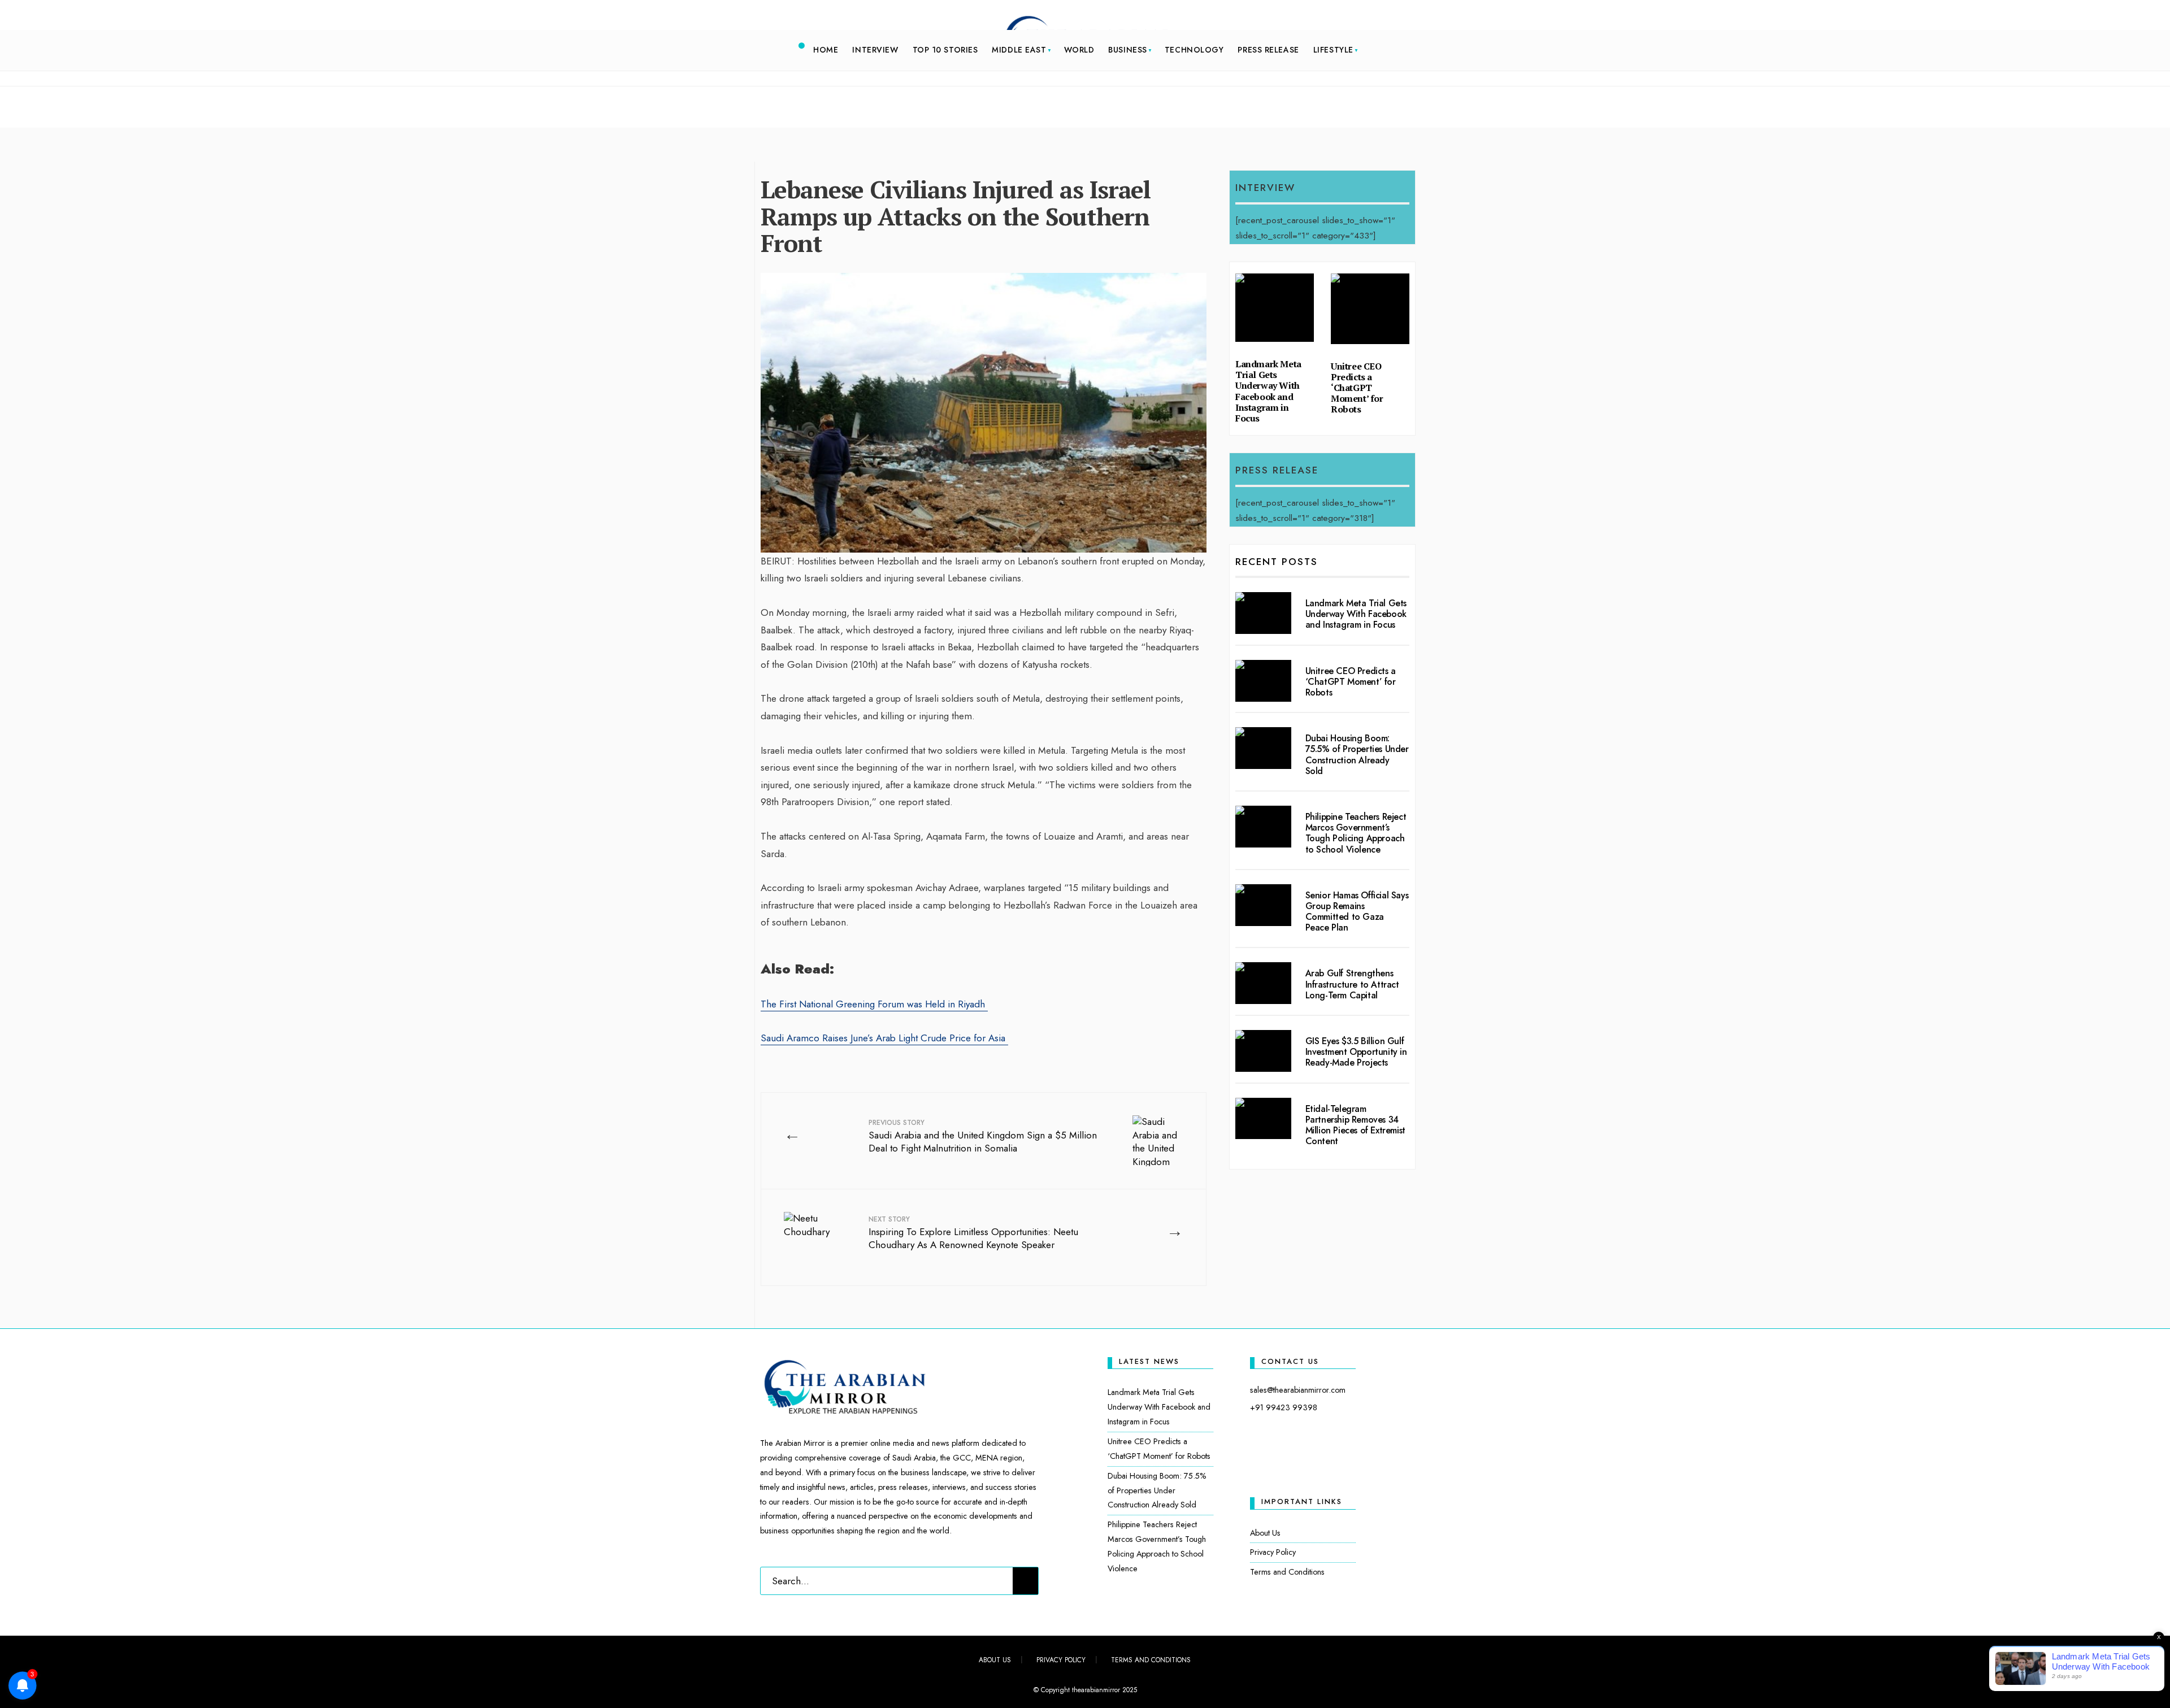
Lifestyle (1333, 50)
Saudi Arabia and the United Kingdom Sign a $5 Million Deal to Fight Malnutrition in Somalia (983, 1137)
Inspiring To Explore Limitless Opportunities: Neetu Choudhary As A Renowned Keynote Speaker (973, 1233)
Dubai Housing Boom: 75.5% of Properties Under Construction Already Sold (1357, 755)
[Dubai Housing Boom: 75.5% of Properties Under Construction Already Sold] (1263, 748)
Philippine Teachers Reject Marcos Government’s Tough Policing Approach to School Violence (1356, 833)
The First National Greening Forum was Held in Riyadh (874, 1004)
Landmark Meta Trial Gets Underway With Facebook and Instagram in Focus (1268, 391)
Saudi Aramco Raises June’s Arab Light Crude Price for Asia (884, 1038)
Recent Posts (1277, 562)
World (1079, 50)
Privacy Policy (1273, 1552)
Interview (875, 50)
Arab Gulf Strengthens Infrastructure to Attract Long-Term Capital (1352, 984)
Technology (1194, 50)
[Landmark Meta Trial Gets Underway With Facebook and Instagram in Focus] (1263, 613)
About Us (1265, 1533)
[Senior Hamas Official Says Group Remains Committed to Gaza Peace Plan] (1263, 905)
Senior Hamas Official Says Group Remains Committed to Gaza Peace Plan (1357, 912)
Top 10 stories (945, 50)
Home (826, 50)
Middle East (1019, 50)
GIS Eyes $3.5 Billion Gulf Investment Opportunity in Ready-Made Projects (1356, 1052)
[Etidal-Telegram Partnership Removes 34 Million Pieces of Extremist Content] (1263, 1119)
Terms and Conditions (1287, 1572)
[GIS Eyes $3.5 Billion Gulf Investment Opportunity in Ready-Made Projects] (1263, 1051)
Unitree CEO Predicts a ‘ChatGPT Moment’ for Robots (1357, 388)
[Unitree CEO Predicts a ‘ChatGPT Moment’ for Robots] (1263, 681)
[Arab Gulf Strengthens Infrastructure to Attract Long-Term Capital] (1263, 983)
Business (1127, 50)
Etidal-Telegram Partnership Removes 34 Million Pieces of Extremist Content (1355, 1125)
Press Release (1268, 50)
